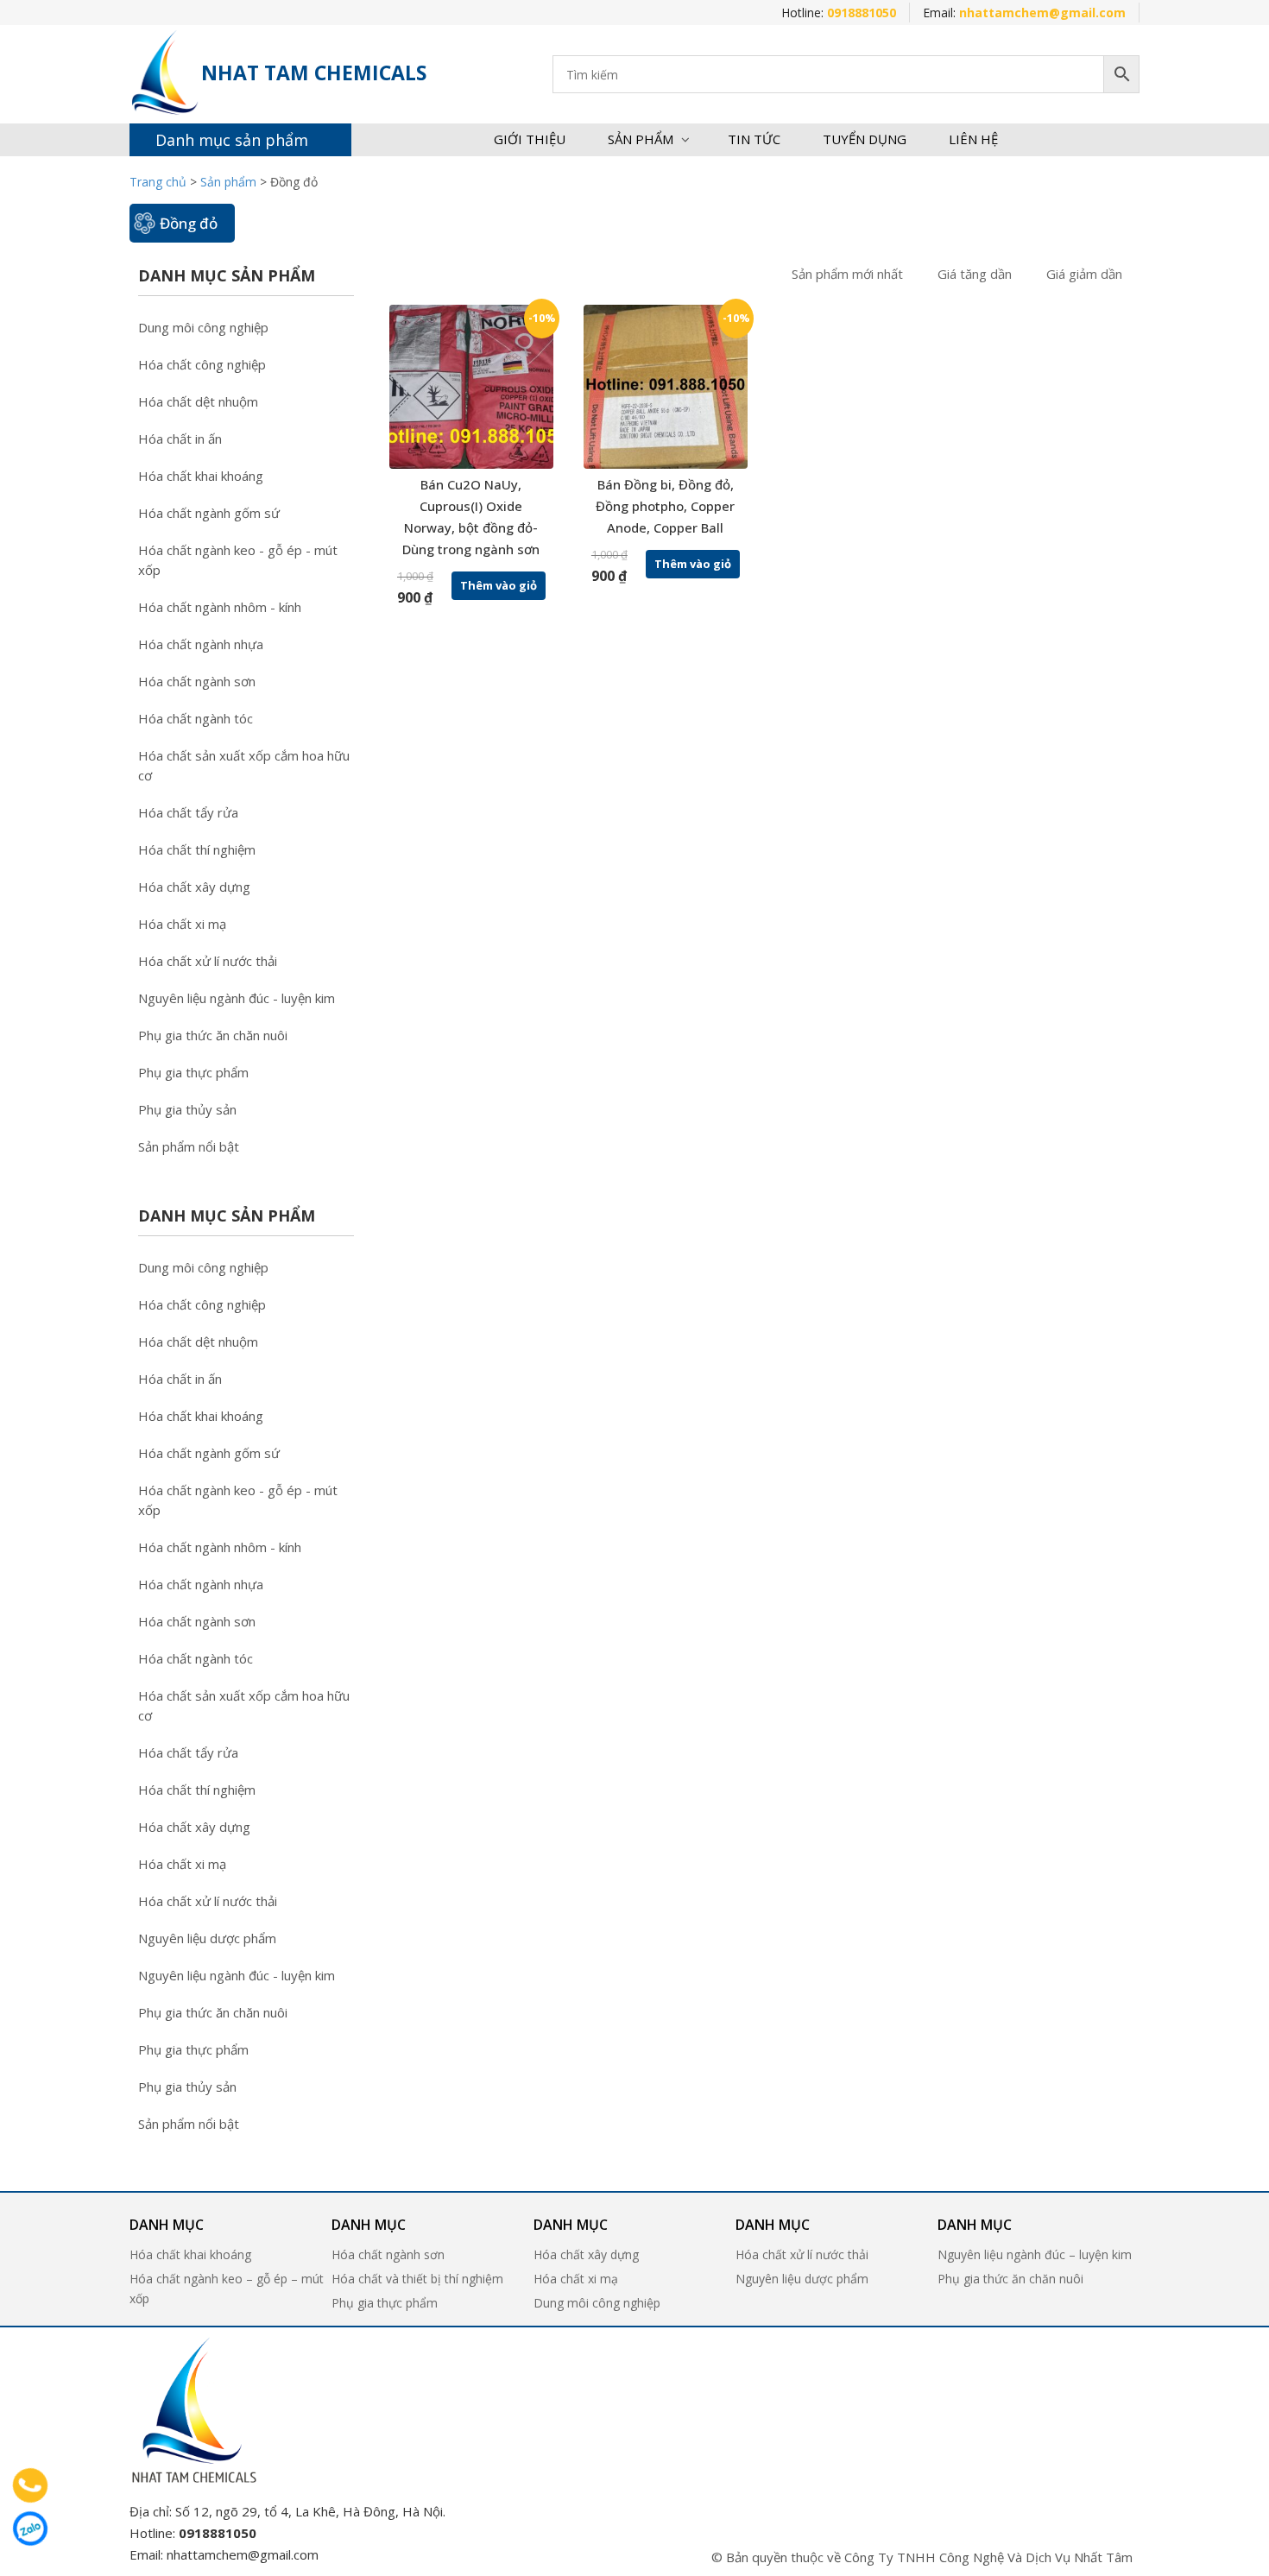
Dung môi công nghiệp (203, 327)
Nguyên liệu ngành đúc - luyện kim (237, 998)
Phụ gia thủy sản (187, 1109)
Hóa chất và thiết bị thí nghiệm (417, 2279)
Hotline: (839, 13)
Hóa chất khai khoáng (201, 476)
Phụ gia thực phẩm (193, 1072)
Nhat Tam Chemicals (314, 73)
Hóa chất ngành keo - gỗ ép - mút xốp (238, 560)
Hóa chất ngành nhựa (201, 644)
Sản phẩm (641, 139)
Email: (1024, 13)
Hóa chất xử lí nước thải (208, 961)
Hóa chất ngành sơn (197, 681)
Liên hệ (973, 139)
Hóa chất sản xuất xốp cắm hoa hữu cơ (244, 765)
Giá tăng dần (975, 274)
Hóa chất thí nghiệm (197, 849)
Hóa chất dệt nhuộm (198, 401)
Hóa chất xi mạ (182, 924)
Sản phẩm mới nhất (847, 274)
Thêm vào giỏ (499, 585)
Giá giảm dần (1084, 274)
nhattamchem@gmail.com (243, 2554)
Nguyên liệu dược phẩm (207, 1938)
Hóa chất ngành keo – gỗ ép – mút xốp (227, 2289)
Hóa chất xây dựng (194, 887)
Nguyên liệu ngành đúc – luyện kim (1035, 2254)
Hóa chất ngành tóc (196, 718)
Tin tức (754, 139)
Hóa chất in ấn (180, 439)
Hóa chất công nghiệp (202, 364)
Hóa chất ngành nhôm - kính (220, 607)
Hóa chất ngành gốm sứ (209, 513)
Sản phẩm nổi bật (189, 1146)
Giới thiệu (530, 139)
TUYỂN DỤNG (865, 139)
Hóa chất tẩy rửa (188, 812)
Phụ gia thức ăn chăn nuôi (213, 1035)
